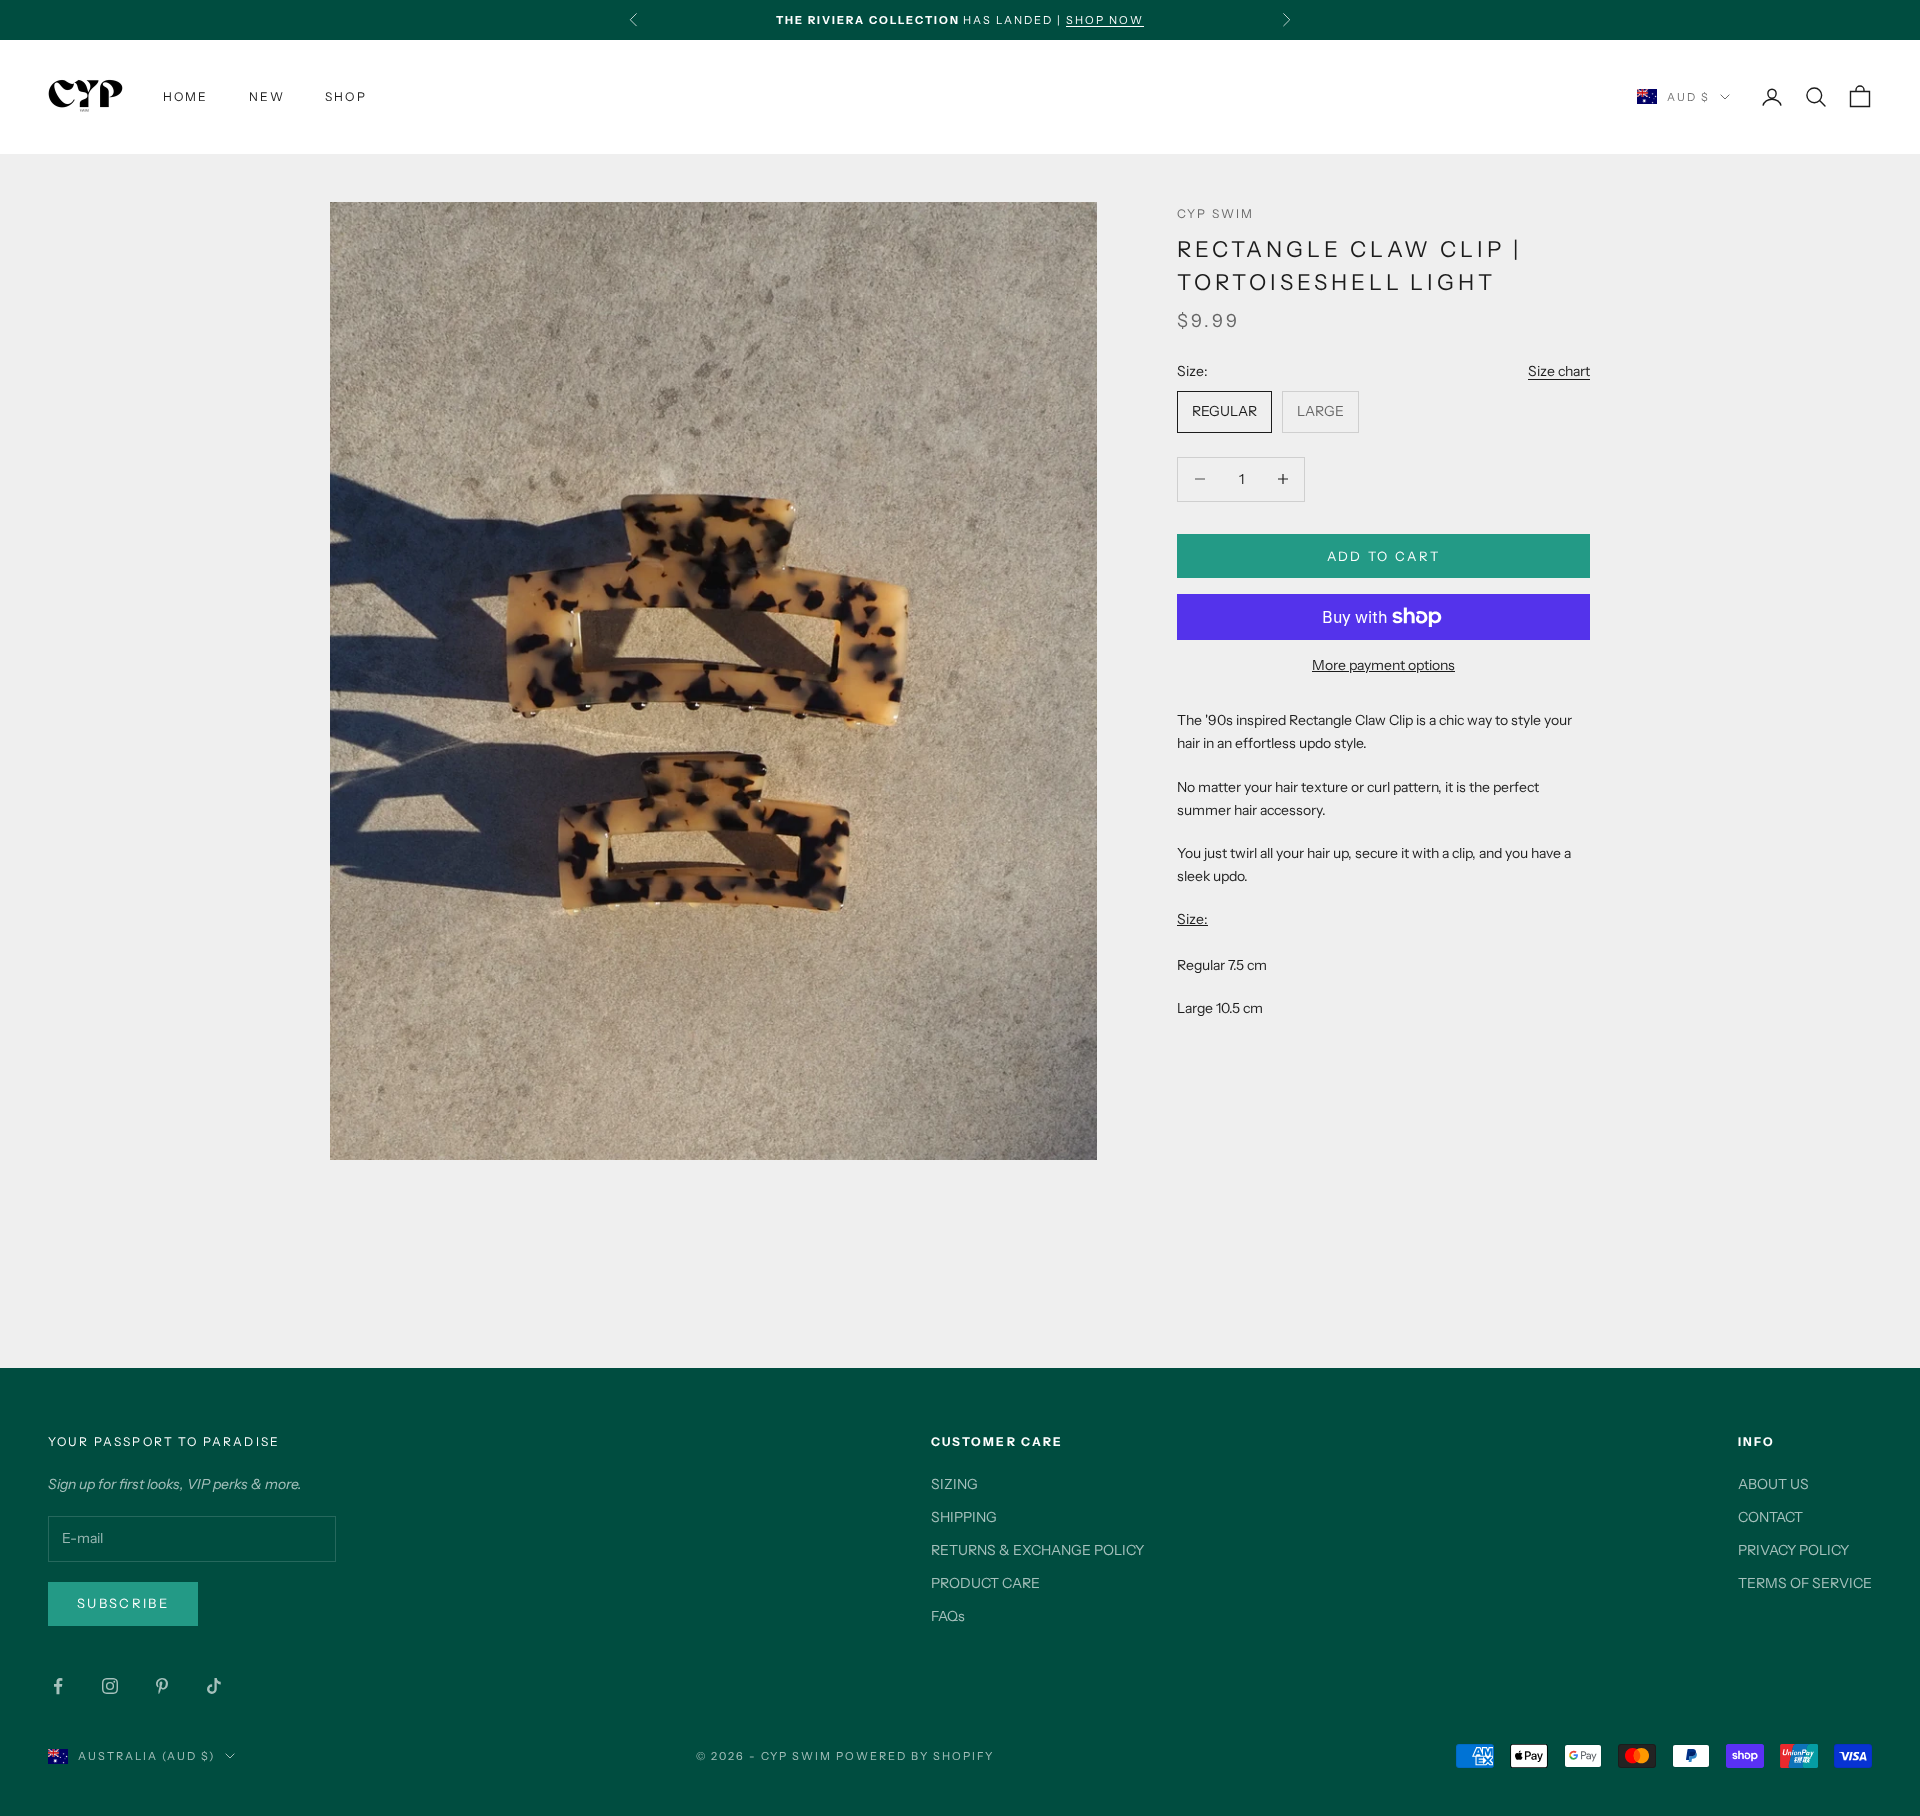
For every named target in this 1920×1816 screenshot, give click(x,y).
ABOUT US (1773, 1484)
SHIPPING (964, 1517)
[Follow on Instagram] (110, 1686)
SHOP (346, 96)
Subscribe (123, 1603)
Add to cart (1384, 555)
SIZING (954, 1484)
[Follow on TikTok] (214, 1686)
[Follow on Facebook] (58, 1686)
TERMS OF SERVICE (1805, 1583)
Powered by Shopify (915, 1756)
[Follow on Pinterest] (162, 1686)
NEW (267, 96)
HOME (186, 96)
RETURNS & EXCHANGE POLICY (1037, 1550)
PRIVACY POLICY (1793, 1550)
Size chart (1559, 370)
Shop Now (1105, 10)
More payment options (1383, 665)
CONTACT (1770, 1517)
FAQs (948, 1616)
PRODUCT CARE (985, 1583)
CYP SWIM (1215, 213)
